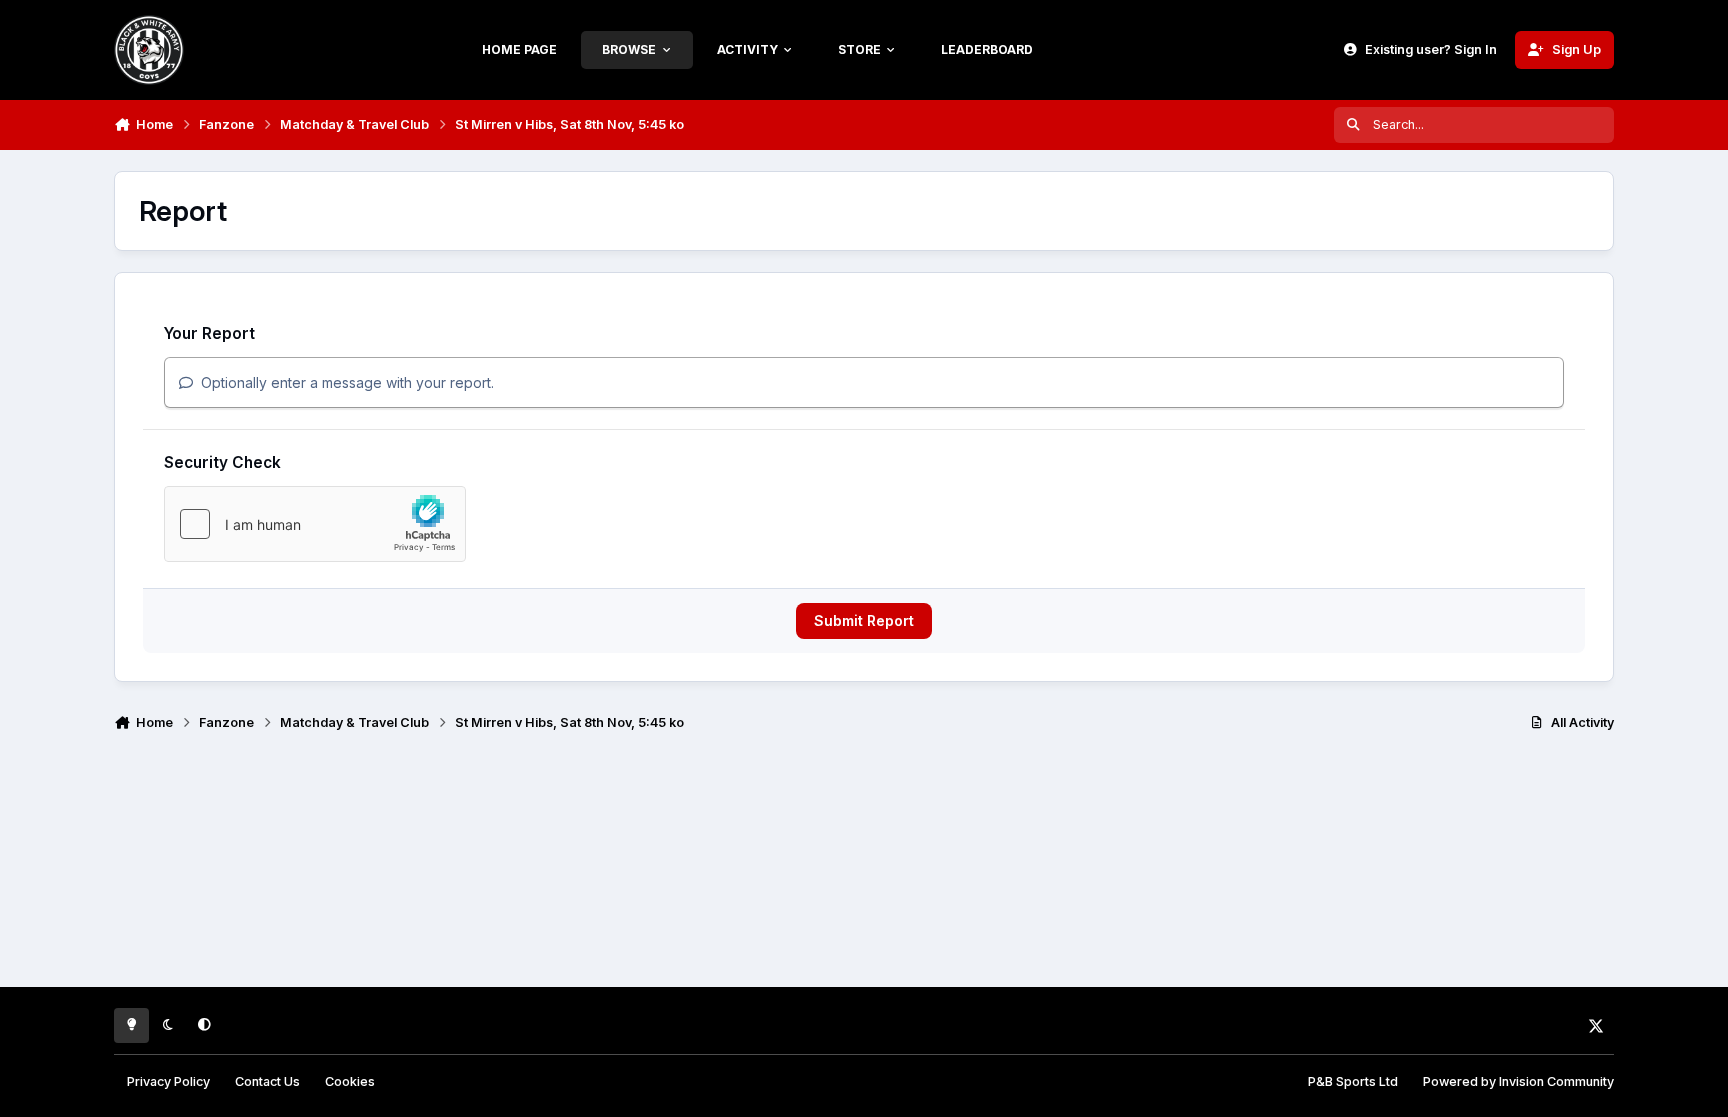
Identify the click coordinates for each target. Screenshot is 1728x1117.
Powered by (1518, 1081)
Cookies (350, 1081)
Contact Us (267, 1081)
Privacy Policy (168, 1081)
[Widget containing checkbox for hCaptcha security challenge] (315, 524)
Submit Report (864, 620)
